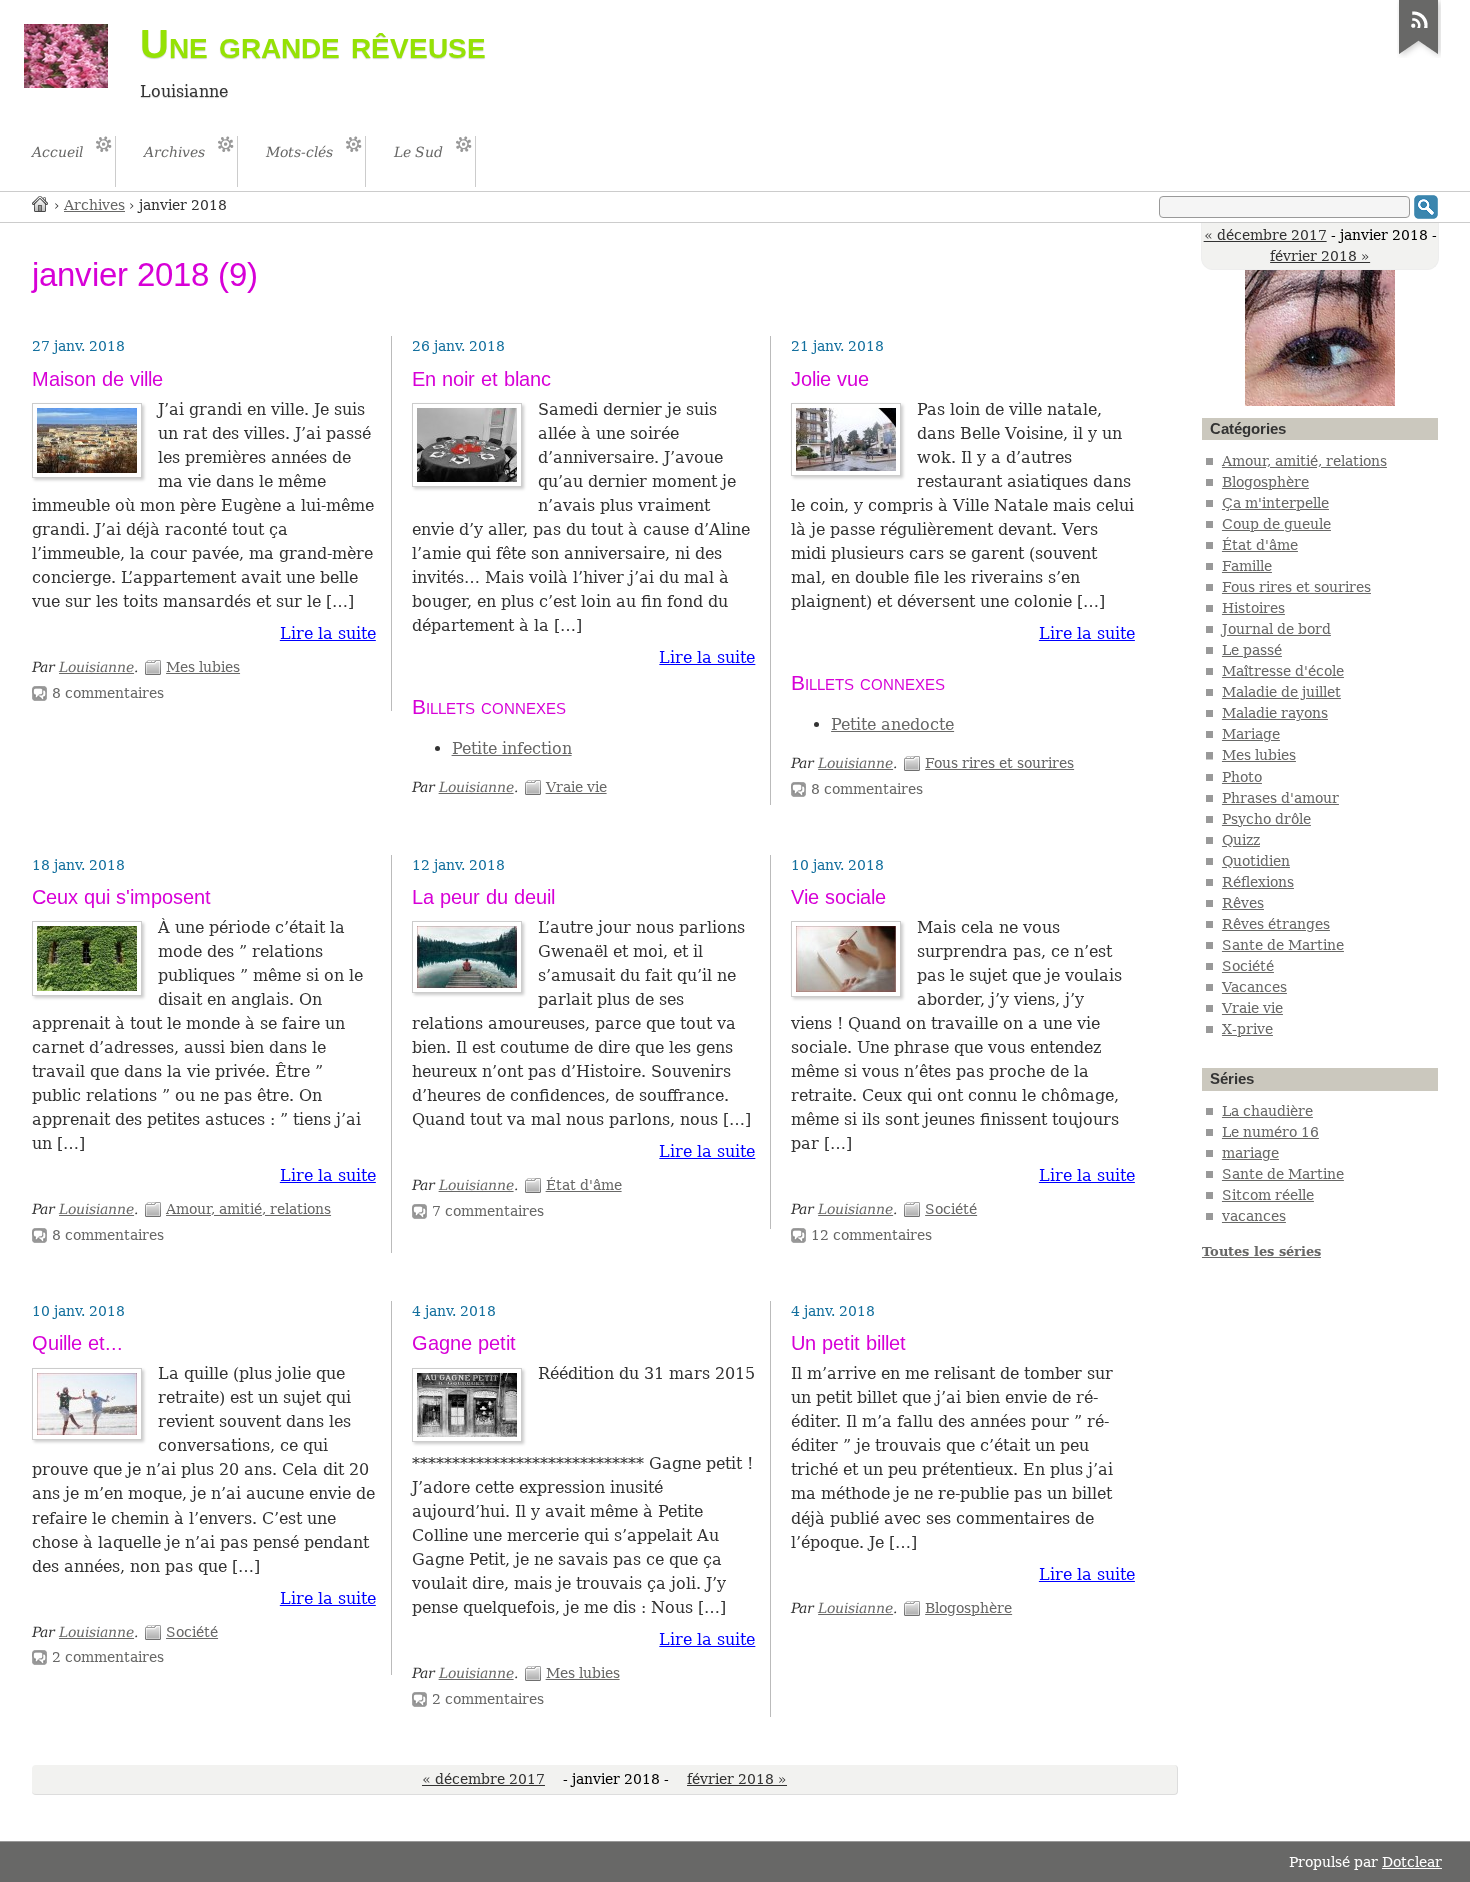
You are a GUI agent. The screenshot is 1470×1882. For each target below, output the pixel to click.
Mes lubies (203, 667)
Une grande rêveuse (313, 44)
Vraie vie (576, 787)
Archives (94, 205)
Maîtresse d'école (1283, 671)
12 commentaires (871, 1235)
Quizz (1241, 840)
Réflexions (1258, 882)
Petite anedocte (892, 724)
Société (951, 1209)
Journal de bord (1276, 629)
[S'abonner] (1419, 54)
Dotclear (1412, 1862)
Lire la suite (328, 633)
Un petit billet (848, 1343)
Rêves (1243, 903)
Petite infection (512, 748)
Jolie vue (830, 379)
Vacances (1254, 987)
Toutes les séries (1261, 1251)
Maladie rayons (1275, 713)
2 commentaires (108, 1657)
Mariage (1251, 734)
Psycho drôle (1266, 819)
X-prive (1247, 1029)
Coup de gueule (1276, 524)
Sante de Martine (1283, 945)
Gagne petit (464, 1343)
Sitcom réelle (1268, 1195)
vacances (1254, 1216)
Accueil (41, 203)
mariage (1250, 1153)
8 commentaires (108, 693)
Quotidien (1256, 861)
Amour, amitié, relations (248, 1209)
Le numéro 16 (1270, 1132)
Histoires (1253, 608)
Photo (1242, 777)
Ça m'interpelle (1275, 503)
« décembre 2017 (1265, 235)
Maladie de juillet (1281, 692)
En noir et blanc (481, 379)
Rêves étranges (1276, 924)
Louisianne (96, 667)
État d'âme (584, 1185)
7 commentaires (488, 1211)
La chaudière (1267, 1111)
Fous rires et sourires (999, 763)
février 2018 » (1320, 256)
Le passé (1252, 650)
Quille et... (77, 1343)
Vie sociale (838, 897)
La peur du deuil (483, 897)
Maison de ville (97, 379)
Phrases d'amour (1280, 798)
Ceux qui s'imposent (121, 897)
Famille (1247, 566)
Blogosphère (968, 1608)
